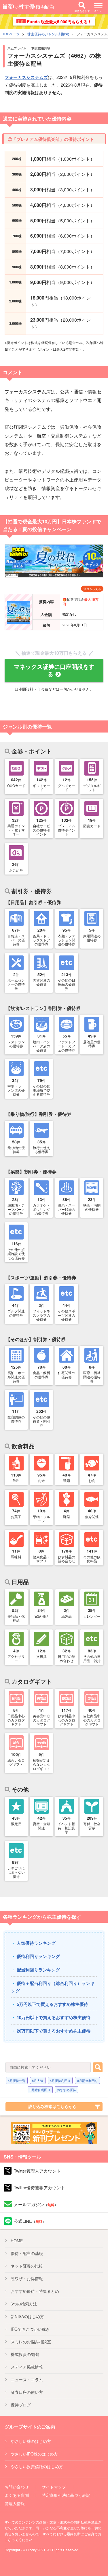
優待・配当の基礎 (27, 2253)
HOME (17, 2241)
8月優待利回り (60, 2080)
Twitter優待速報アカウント (39, 2187)
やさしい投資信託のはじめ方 (37, 2466)
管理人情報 (15, 2503)
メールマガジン (36, 2204)
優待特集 (35, 2291)
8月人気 (38, 2080)
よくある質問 (17, 2495)
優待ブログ (21, 2405)
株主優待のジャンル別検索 (48, 34)
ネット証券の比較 (27, 2266)
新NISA (27, 2316)
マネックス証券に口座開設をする (54, 670)
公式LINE (30, 2221)
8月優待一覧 (17, 2080)
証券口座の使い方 (27, 2392)
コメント (13, 372)
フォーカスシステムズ (26, 77)
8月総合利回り (40, 2090)
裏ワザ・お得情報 (27, 2278)
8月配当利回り (88, 2080)
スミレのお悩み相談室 (31, 2342)
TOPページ (11, 34)
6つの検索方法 (24, 2304)
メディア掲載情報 (27, 2367)
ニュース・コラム (27, 2379)
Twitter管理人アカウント (37, 2171)
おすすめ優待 (67, 2090)
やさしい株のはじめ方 (31, 2441)
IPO (30, 2329)
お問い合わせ (17, 2487)
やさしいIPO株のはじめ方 (34, 2454)
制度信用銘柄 (41, 48)
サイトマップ (54, 2487)
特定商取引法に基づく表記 (66, 2495)
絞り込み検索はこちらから (52, 2106)
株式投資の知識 (25, 2354)
